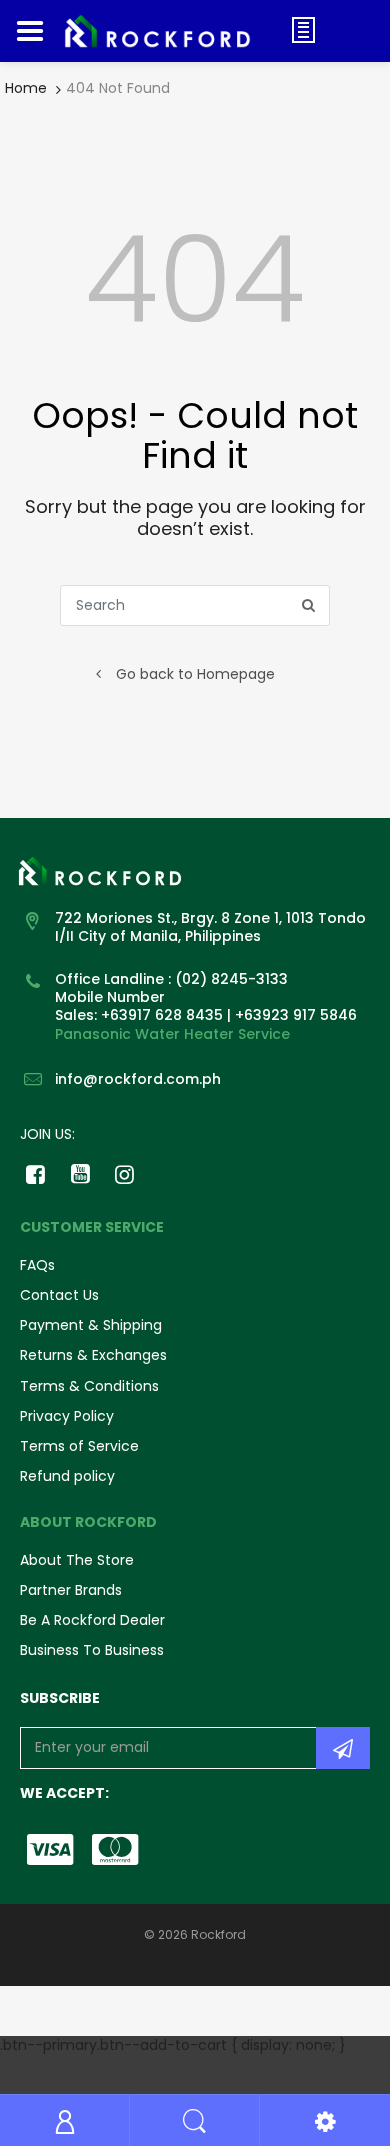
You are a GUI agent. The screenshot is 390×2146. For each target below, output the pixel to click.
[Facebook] (35, 1174)
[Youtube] (80, 1174)
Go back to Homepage (195, 674)
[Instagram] (125, 1174)
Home (26, 88)
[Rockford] (167, 31)
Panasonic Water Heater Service (172, 1034)
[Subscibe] (343, 1748)
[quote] (303, 30)
